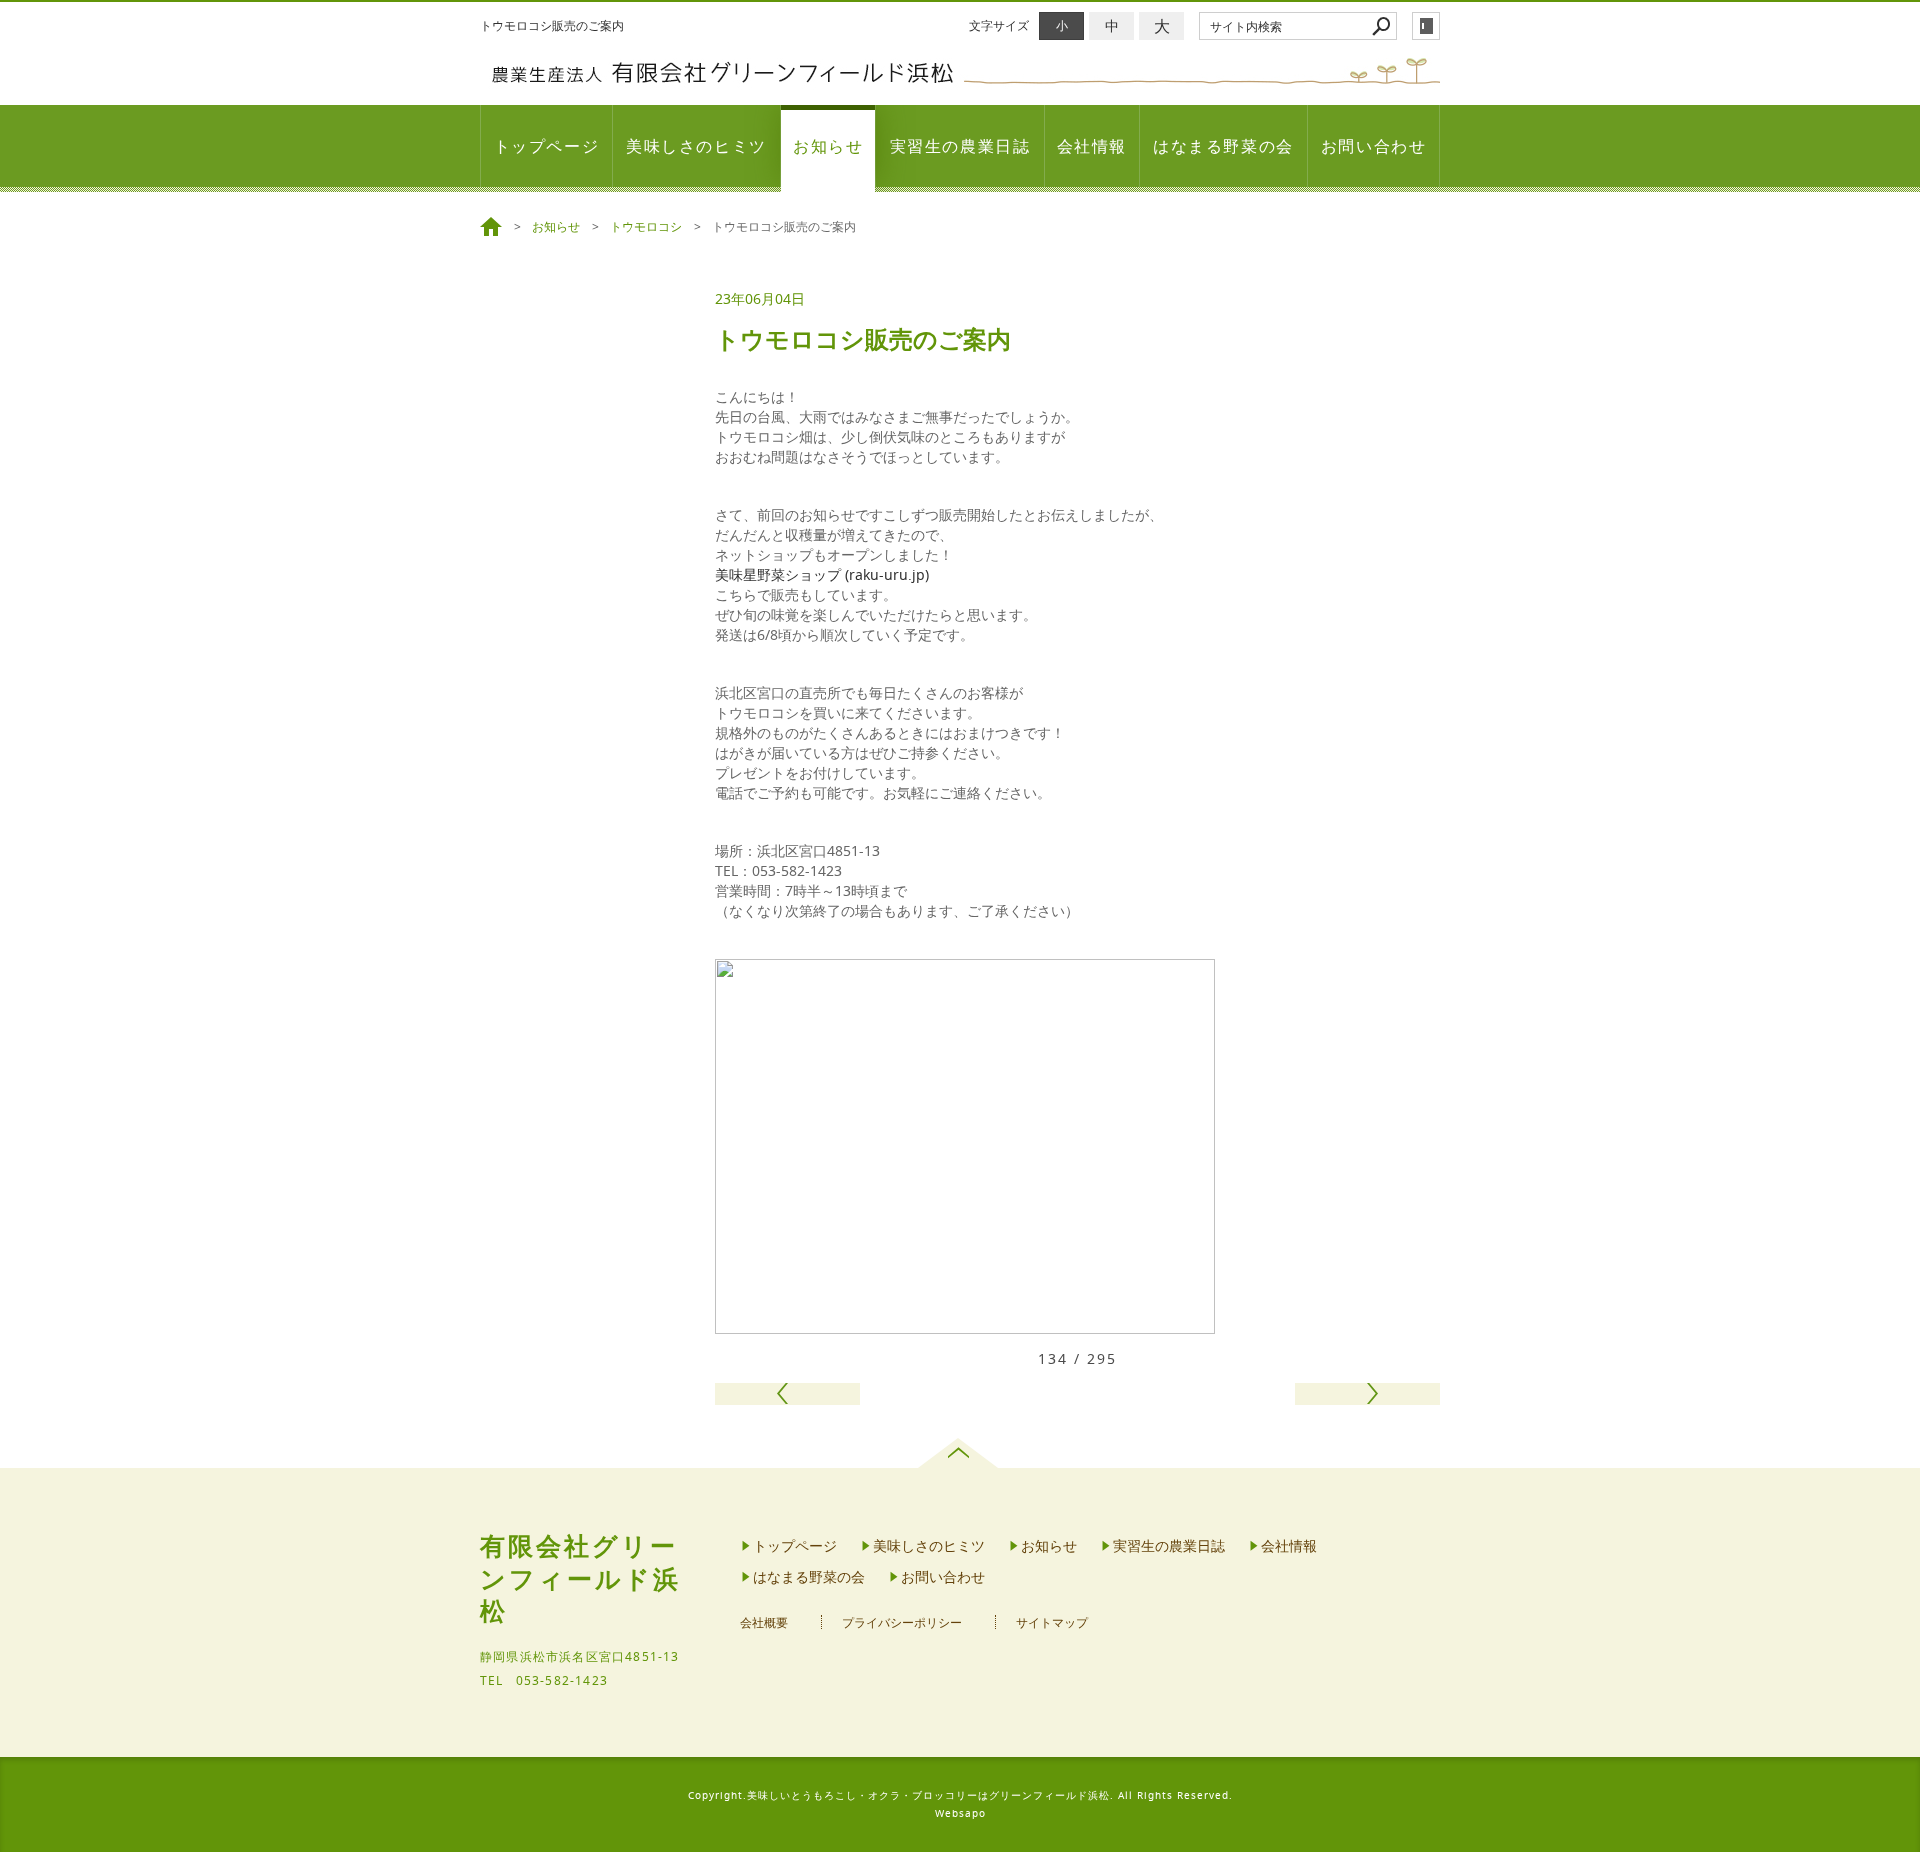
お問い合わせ (1374, 146)
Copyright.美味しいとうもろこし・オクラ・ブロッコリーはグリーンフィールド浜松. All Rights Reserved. (960, 1795)
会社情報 (1092, 146)
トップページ (547, 146)
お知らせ (828, 146)
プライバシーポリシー (902, 1622)
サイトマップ (1052, 1622)
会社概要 (764, 1622)
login (1426, 26)
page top (960, 1453)
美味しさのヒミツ (696, 146)
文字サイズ (999, 25)
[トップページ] (494, 227)
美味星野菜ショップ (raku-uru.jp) (822, 574)
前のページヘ (787, 1394)
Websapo (960, 1813)
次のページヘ (1367, 1394)
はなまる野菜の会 (1223, 146)
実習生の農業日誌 (960, 146)
